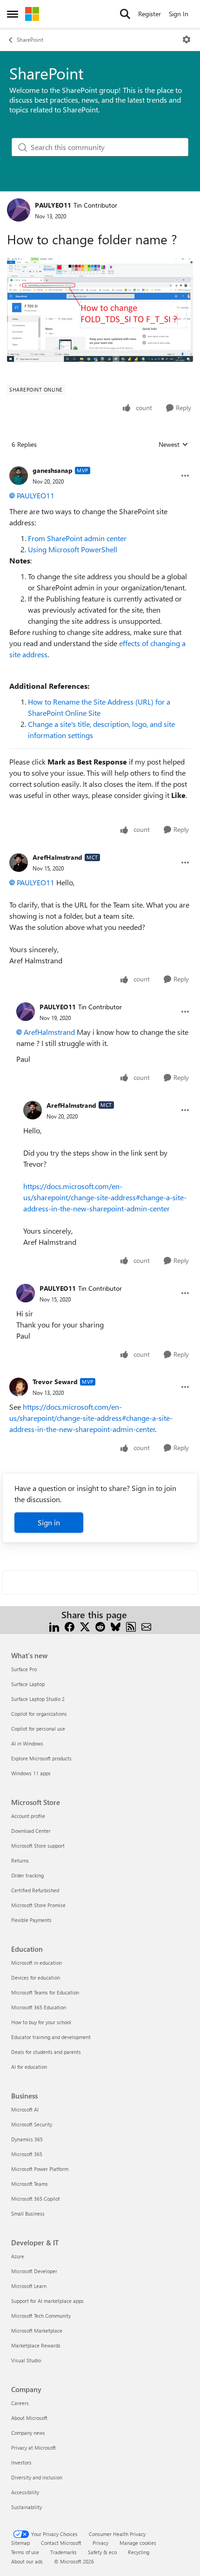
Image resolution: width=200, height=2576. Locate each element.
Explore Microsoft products (41, 1758)
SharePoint (30, 39)
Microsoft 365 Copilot (36, 2199)
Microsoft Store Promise (38, 1905)
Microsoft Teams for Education (45, 1992)
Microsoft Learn (29, 2286)
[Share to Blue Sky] (116, 1626)
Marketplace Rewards (36, 2345)
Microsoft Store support (38, 1846)
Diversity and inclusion (37, 2477)
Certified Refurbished (35, 1890)
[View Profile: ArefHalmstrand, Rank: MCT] (19, 863)
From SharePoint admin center (77, 538)
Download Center (31, 1831)
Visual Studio (26, 2360)
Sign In (179, 14)
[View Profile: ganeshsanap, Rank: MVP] (19, 476)
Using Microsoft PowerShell (73, 549)
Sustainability (27, 2507)
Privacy (100, 2543)
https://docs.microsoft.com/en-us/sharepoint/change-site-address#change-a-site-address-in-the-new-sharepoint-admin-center (105, 1197)
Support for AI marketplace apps (47, 2301)
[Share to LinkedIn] (54, 1626)
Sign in (49, 1522)
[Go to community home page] (32, 14)
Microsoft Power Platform (40, 2169)
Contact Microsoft (61, 2543)
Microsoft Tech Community (41, 2316)
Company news (28, 2433)
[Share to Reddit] (100, 1626)
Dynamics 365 (27, 2139)
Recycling (139, 2552)
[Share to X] (85, 1626)
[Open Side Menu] (13, 14)
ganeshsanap (53, 470)
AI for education (29, 2067)
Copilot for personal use (38, 1729)
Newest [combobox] (173, 445)
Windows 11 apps (31, 1773)
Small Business (28, 2213)
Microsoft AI (25, 2109)
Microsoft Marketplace (37, 2331)
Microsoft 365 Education (39, 2007)
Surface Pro (24, 1669)
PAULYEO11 (53, 205)
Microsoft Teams (30, 2184)
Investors (21, 2462)
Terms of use (25, 2552)
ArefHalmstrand (57, 857)
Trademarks (63, 2552)
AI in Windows (27, 1743)
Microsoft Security (32, 2124)
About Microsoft (29, 2418)
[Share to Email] (146, 1626)
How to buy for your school (41, 2022)
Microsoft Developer (34, 2271)
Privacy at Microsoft (33, 2448)
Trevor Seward (55, 1382)
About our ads (27, 2561)
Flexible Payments (31, 1920)
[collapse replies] (100, 463)
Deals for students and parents (46, 2052)
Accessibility (25, 2492)
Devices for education (36, 1978)
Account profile (28, 1816)
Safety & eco (102, 2552)
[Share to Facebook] (70, 1626)
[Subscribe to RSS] (131, 1626)
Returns (20, 1860)
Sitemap (20, 2543)
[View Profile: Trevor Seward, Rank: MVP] (19, 1387)
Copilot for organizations (39, 1714)
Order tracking (27, 1875)
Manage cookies (138, 2543)
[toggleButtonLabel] (187, 39)
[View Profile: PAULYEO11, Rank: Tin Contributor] (19, 210)
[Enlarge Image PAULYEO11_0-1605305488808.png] (100, 310)
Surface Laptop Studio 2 (38, 1699)
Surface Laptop (28, 1684)
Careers (20, 2403)
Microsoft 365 (27, 2154)
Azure (18, 2256)
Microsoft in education (37, 1963)
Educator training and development (51, 2037)
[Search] (125, 14)
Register (150, 14)
